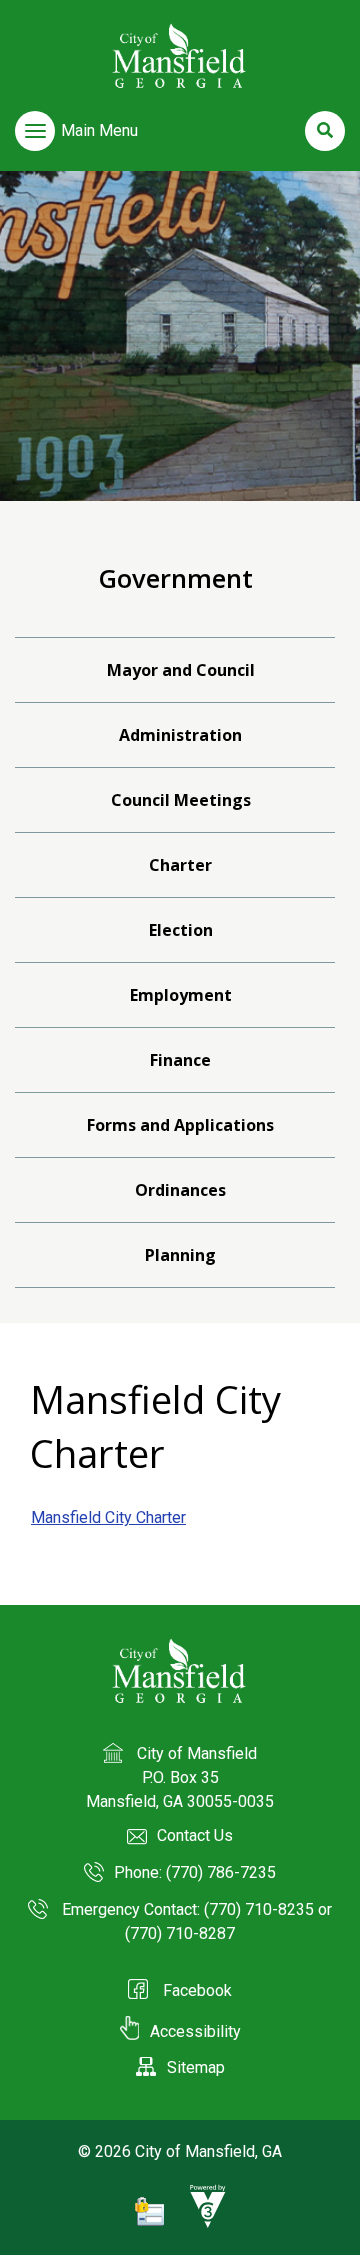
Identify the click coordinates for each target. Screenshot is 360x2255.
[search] (325, 131)
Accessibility (195, 2031)
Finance (180, 1060)
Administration (180, 735)
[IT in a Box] (203, 2223)
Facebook (195, 1990)
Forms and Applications (180, 1125)
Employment (181, 995)
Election (181, 930)
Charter (180, 865)
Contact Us (195, 1835)
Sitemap (196, 2067)
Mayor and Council (181, 670)
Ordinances (180, 1190)
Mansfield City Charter (108, 1517)
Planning (180, 1255)
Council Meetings (181, 800)
